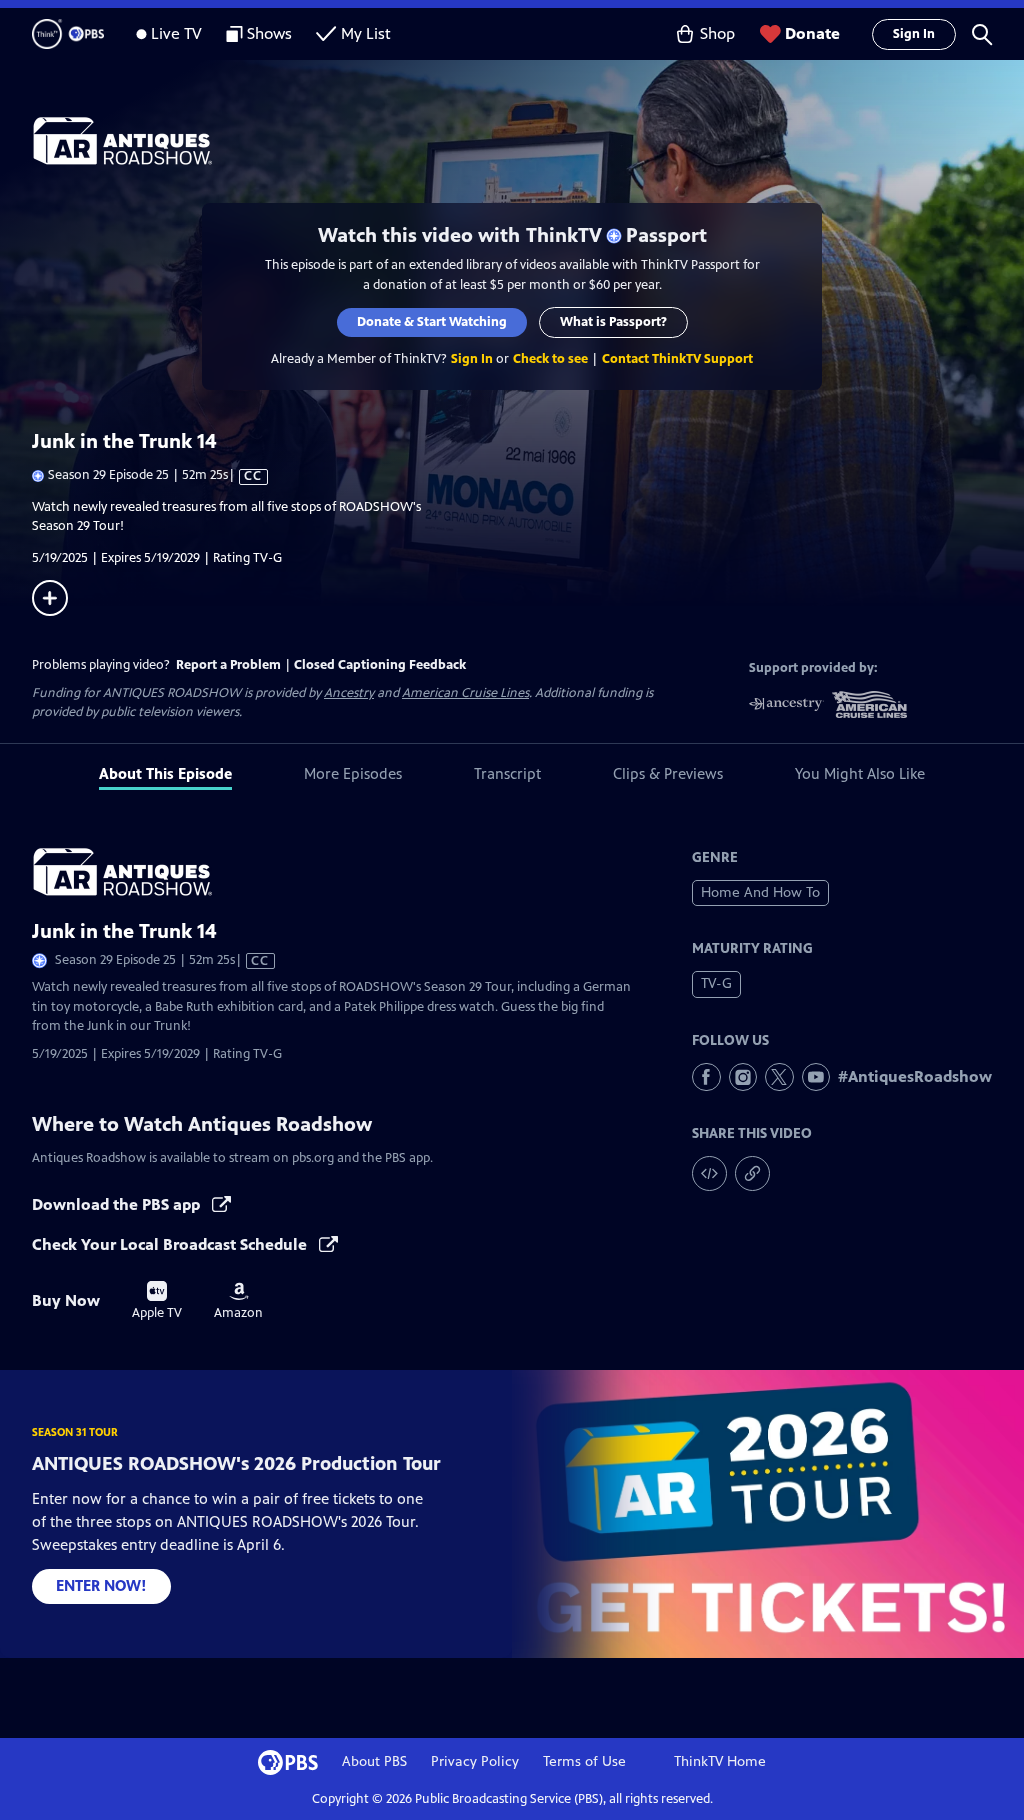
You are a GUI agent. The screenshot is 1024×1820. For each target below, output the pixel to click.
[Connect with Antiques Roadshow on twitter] (779, 1077)
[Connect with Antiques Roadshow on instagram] (743, 1077)
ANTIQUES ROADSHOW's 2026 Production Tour (236, 1463)
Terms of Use (584, 1761)
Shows (269, 33)
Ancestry (349, 693)
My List (366, 33)
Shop (717, 33)
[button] (982, 34)
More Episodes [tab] (353, 773)
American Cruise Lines (465, 693)
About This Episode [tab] (165, 773)
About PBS (374, 1761)
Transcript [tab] (507, 773)
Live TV (176, 33)
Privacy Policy (475, 1761)
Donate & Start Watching (432, 322)
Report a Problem (228, 665)
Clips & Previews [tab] (668, 773)
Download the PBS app (118, 1204)
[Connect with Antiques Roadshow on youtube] (816, 1077)
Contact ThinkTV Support (677, 359)
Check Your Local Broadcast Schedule (171, 1244)
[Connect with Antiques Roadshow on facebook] (706, 1077)
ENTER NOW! (101, 1585)
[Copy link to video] (752, 1173)
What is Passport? (613, 322)
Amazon (238, 1301)
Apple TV (157, 1301)
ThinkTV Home (720, 1761)
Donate (812, 33)
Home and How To (760, 892)
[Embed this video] (709, 1173)
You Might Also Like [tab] (860, 773)
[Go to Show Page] (528, 141)
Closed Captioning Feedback (380, 665)
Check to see (550, 359)
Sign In (914, 34)
